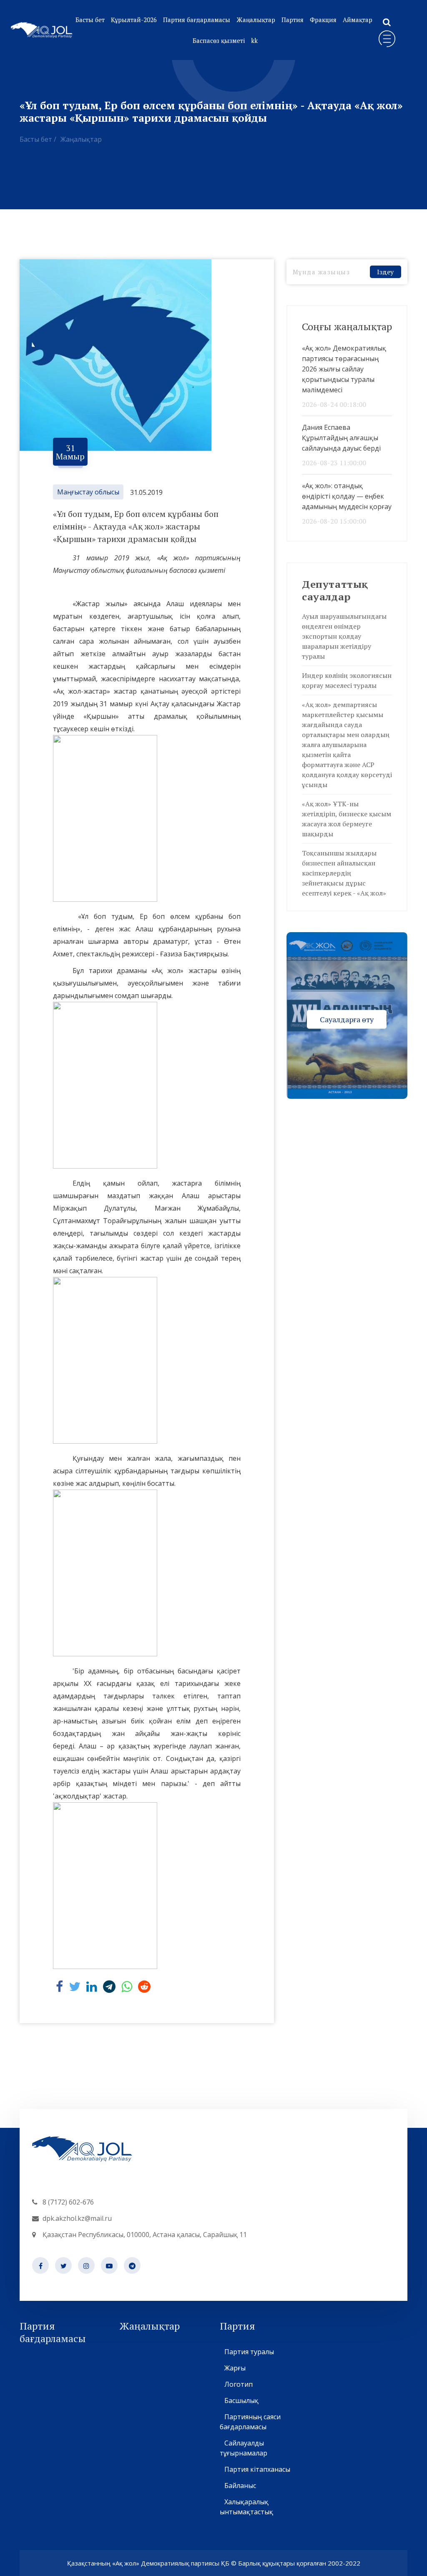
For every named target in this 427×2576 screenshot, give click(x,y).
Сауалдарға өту (347, 1019)
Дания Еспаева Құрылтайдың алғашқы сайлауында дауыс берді (341, 438)
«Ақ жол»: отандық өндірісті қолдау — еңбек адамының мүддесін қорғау (347, 496)
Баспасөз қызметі (219, 40)
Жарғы (235, 2368)
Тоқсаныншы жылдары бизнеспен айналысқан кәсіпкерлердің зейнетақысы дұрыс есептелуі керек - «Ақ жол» (344, 873)
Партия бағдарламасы (197, 20)
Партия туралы (249, 2352)
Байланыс (240, 2486)
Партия (293, 20)
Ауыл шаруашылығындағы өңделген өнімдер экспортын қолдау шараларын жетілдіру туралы (344, 636)
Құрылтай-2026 (134, 20)
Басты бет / (38, 139)
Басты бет (90, 20)
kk (254, 40)
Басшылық (241, 2400)
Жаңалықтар (256, 20)
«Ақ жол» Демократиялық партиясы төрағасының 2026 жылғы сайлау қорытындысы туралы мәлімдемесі (344, 369)
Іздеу (385, 272)
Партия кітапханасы (257, 2469)
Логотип (239, 2384)
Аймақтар (358, 20)
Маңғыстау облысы (88, 492)
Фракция (323, 20)
